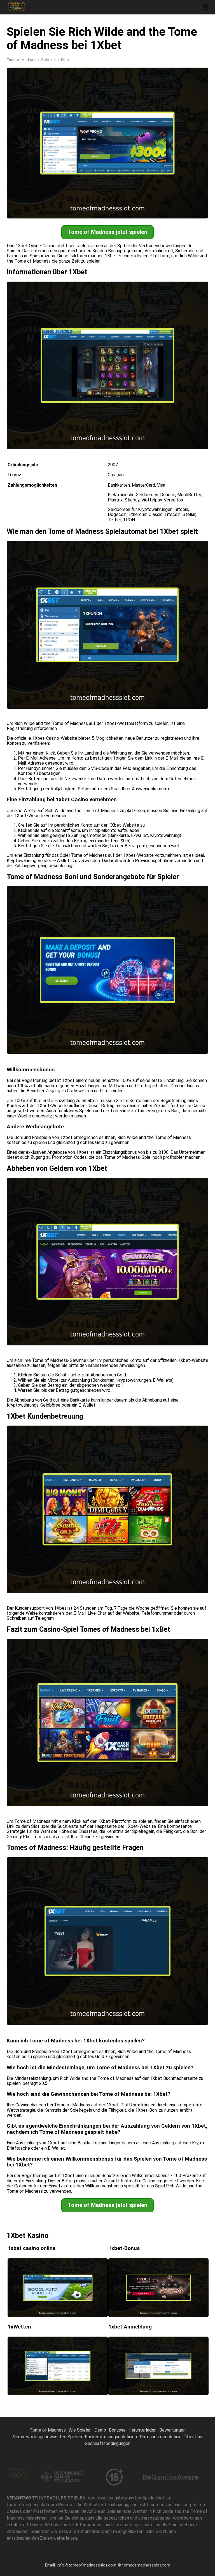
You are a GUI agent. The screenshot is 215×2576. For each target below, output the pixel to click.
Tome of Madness (22, 60)
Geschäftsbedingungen (108, 2443)
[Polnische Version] (137, 34)
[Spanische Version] (122, 34)
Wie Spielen (80, 2430)
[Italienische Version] (166, 34)
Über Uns (193, 2437)
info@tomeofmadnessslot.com (87, 2565)
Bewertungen (172, 2430)
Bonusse (117, 2430)
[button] (205, 7)
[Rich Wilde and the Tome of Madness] (17, 7)
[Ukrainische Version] (195, 34)
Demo (100, 2430)
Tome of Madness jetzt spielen (107, 232)
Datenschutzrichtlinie (161, 2437)
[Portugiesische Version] (152, 34)
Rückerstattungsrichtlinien (111, 2437)
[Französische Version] (181, 34)
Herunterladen (142, 2430)
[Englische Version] (108, 34)
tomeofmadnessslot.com (146, 2565)
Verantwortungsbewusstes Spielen (47, 2437)
